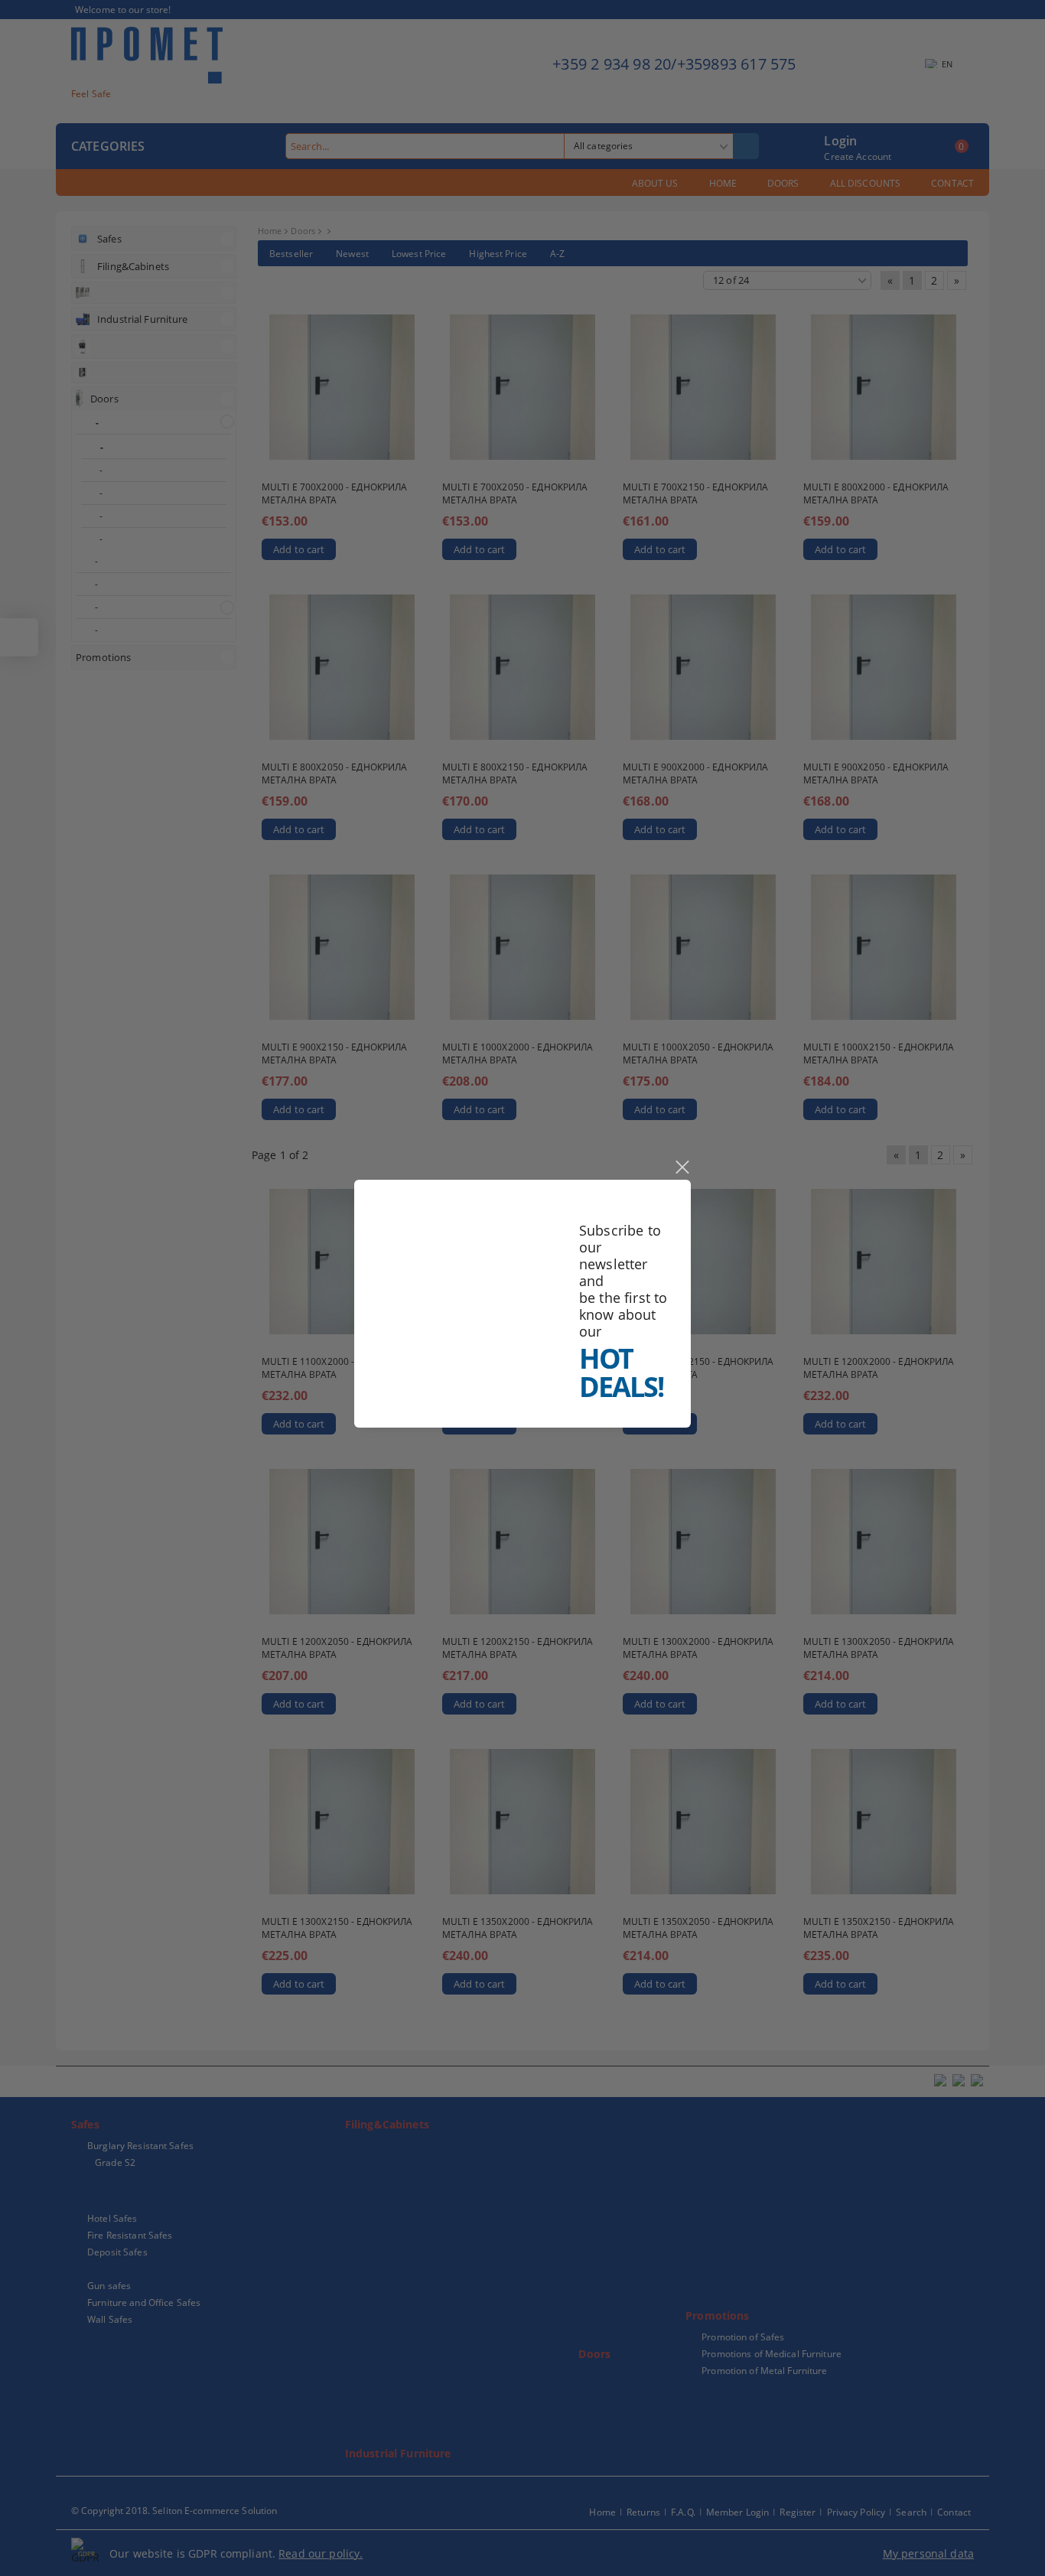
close (682, 1168)
